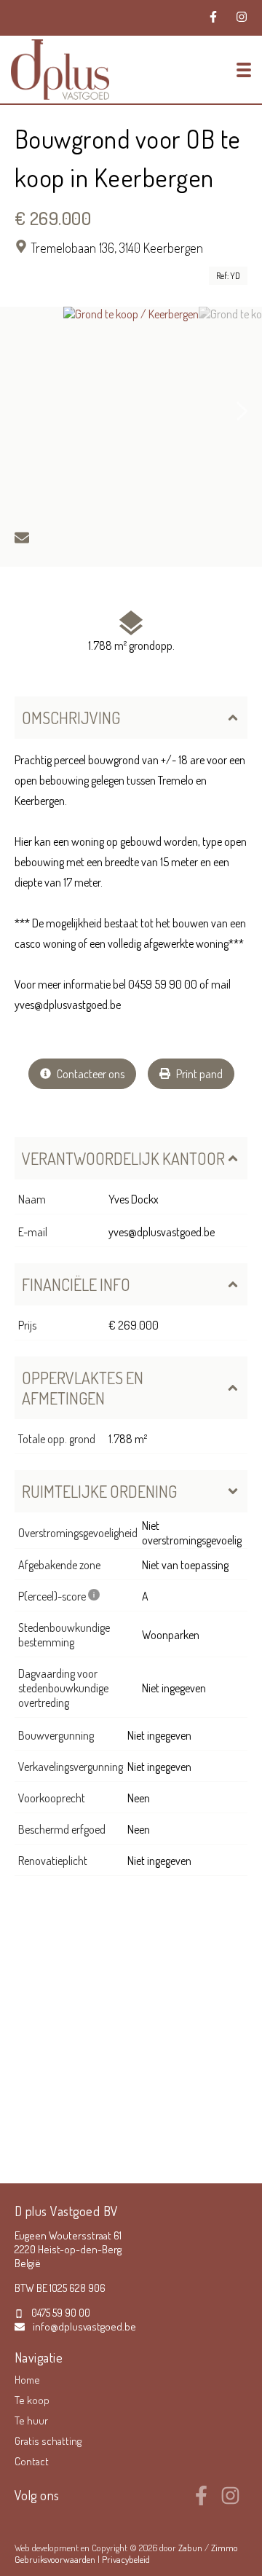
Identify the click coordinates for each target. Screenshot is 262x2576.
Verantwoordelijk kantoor (123, 1158)
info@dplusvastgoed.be (84, 2326)
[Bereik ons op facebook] (201, 2501)
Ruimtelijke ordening (99, 1491)
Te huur (31, 2420)
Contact (32, 2461)
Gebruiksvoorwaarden (56, 2559)
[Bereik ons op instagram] (230, 2501)
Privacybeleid (126, 2559)
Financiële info (76, 1284)
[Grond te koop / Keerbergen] (131, 412)
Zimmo (225, 2548)
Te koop (32, 2400)
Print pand (198, 1074)
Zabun (190, 2548)
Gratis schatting (48, 2441)
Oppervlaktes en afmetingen (83, 1388)
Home (27, 2380)
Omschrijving (71, 718)
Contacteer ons (90, 1074)
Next (242, 412)
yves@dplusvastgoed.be (162, 1232)
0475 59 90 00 (61, 2313)
